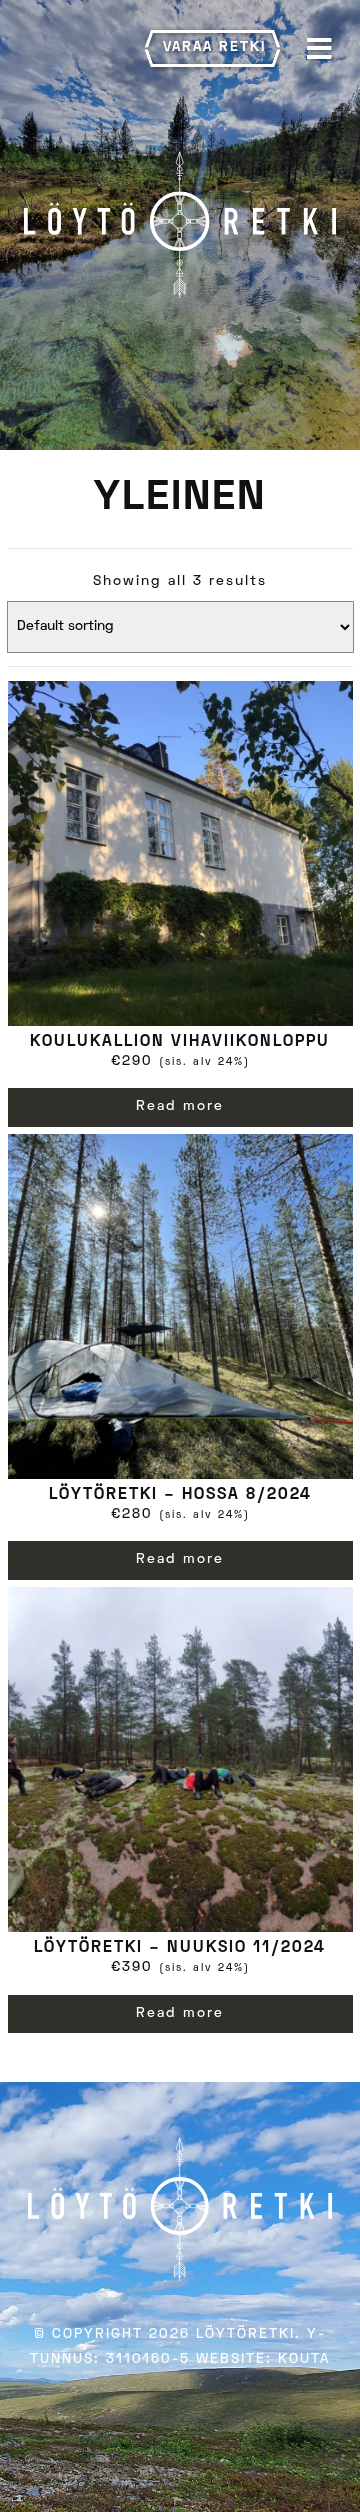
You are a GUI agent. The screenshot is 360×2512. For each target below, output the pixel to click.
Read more (180, 1106)
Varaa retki (214, 47)
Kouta (304, 2359)
